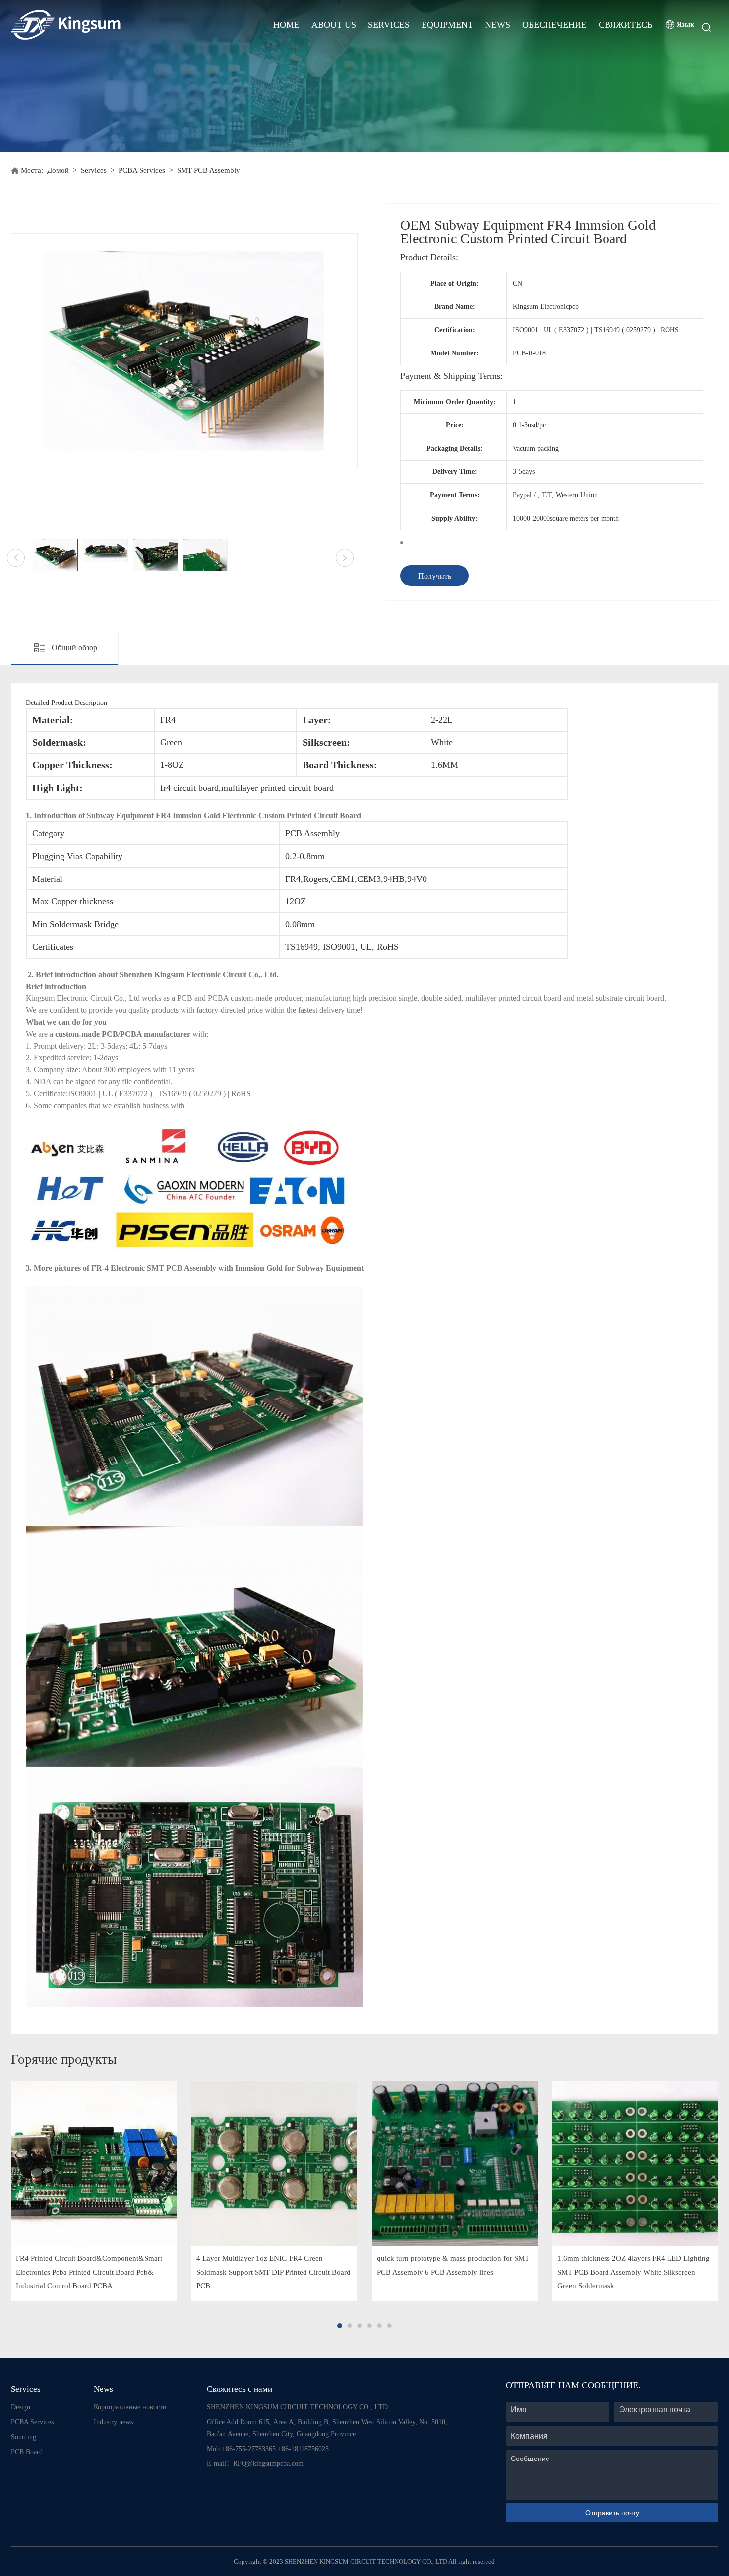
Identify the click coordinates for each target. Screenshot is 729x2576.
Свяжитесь (625, 25)
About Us (334, 25)
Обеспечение (554, 25)
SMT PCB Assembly (209, 170)
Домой (58, 170)
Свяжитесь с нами (240, 2389)
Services (389, 25)
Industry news (113, 2422)
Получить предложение (435, 579)
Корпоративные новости (130, 2407)
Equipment (447, 25)
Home (286, 25)
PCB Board (27, 2452)
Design (21, 2407)
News (498, 25)
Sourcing (24, 2437)
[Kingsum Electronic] (104, 25)
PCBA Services (142, 170)
